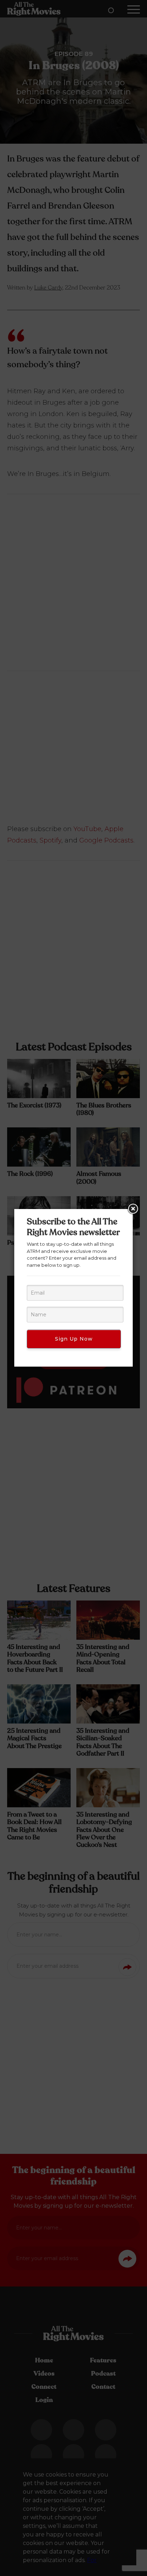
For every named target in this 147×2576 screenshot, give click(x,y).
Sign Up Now (74, 1339)
